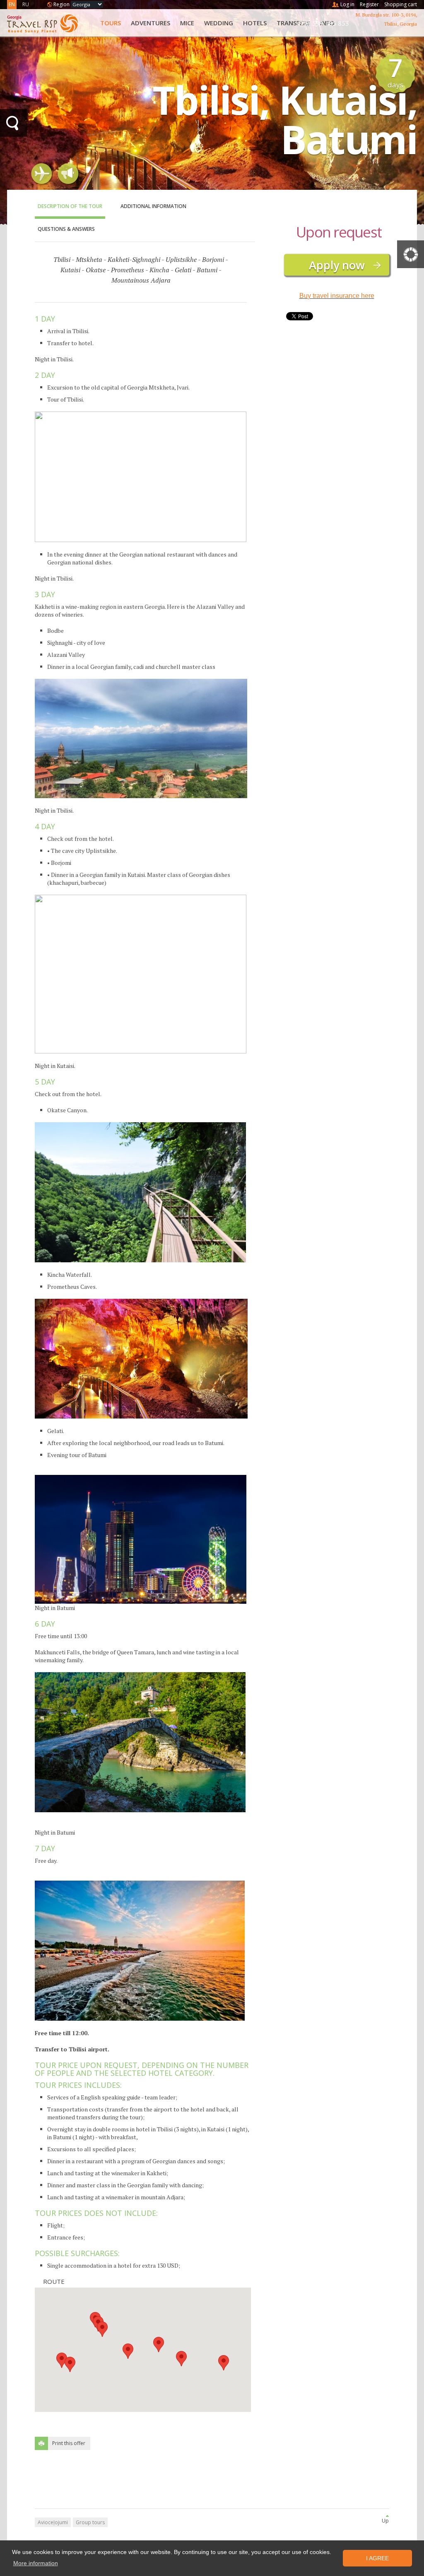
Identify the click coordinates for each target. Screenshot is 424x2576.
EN (12, 4)
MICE (187, 23)
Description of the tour (70, 206)
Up (385, 2521)
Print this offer (69, 2443)
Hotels (255, 23)
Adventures (151, 23)
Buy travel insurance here (337, 296)
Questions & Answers (66, 229)
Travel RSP (49, 23)
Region (61, 4)
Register (369, 4)
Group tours (90, 2522)
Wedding (219, 23)
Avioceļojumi (53, 2522)
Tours (111, 23)
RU (26, 4)
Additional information (153, 206)
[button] (181, 2359)
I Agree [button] (377, 2558)
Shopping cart (401, 4)
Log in (347, 4)
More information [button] (36, 2563)
